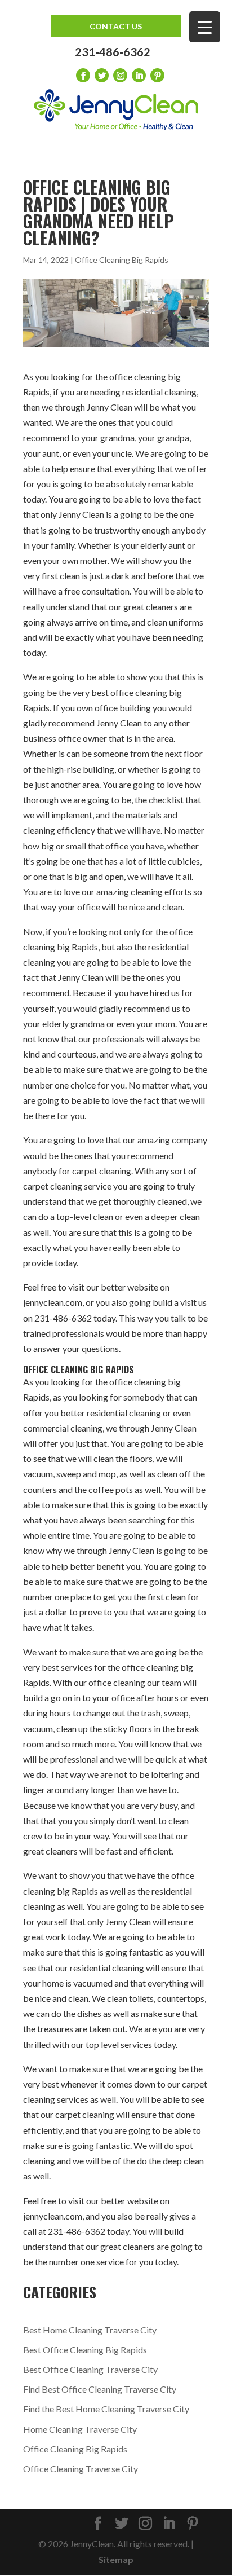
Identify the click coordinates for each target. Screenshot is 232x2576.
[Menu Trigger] (205, 27)
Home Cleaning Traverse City (80, 2429)
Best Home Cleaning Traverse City (90, 2330)
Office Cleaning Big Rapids (122, 260)
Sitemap (116, 2559)
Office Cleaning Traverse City (81, 2469)
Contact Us (116, 26)
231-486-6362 (113, 52)
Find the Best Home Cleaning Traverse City (106, 2409)
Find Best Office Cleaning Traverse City (100, 2389)
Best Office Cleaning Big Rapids (85, 2350)
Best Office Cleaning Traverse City (90, 2369)
